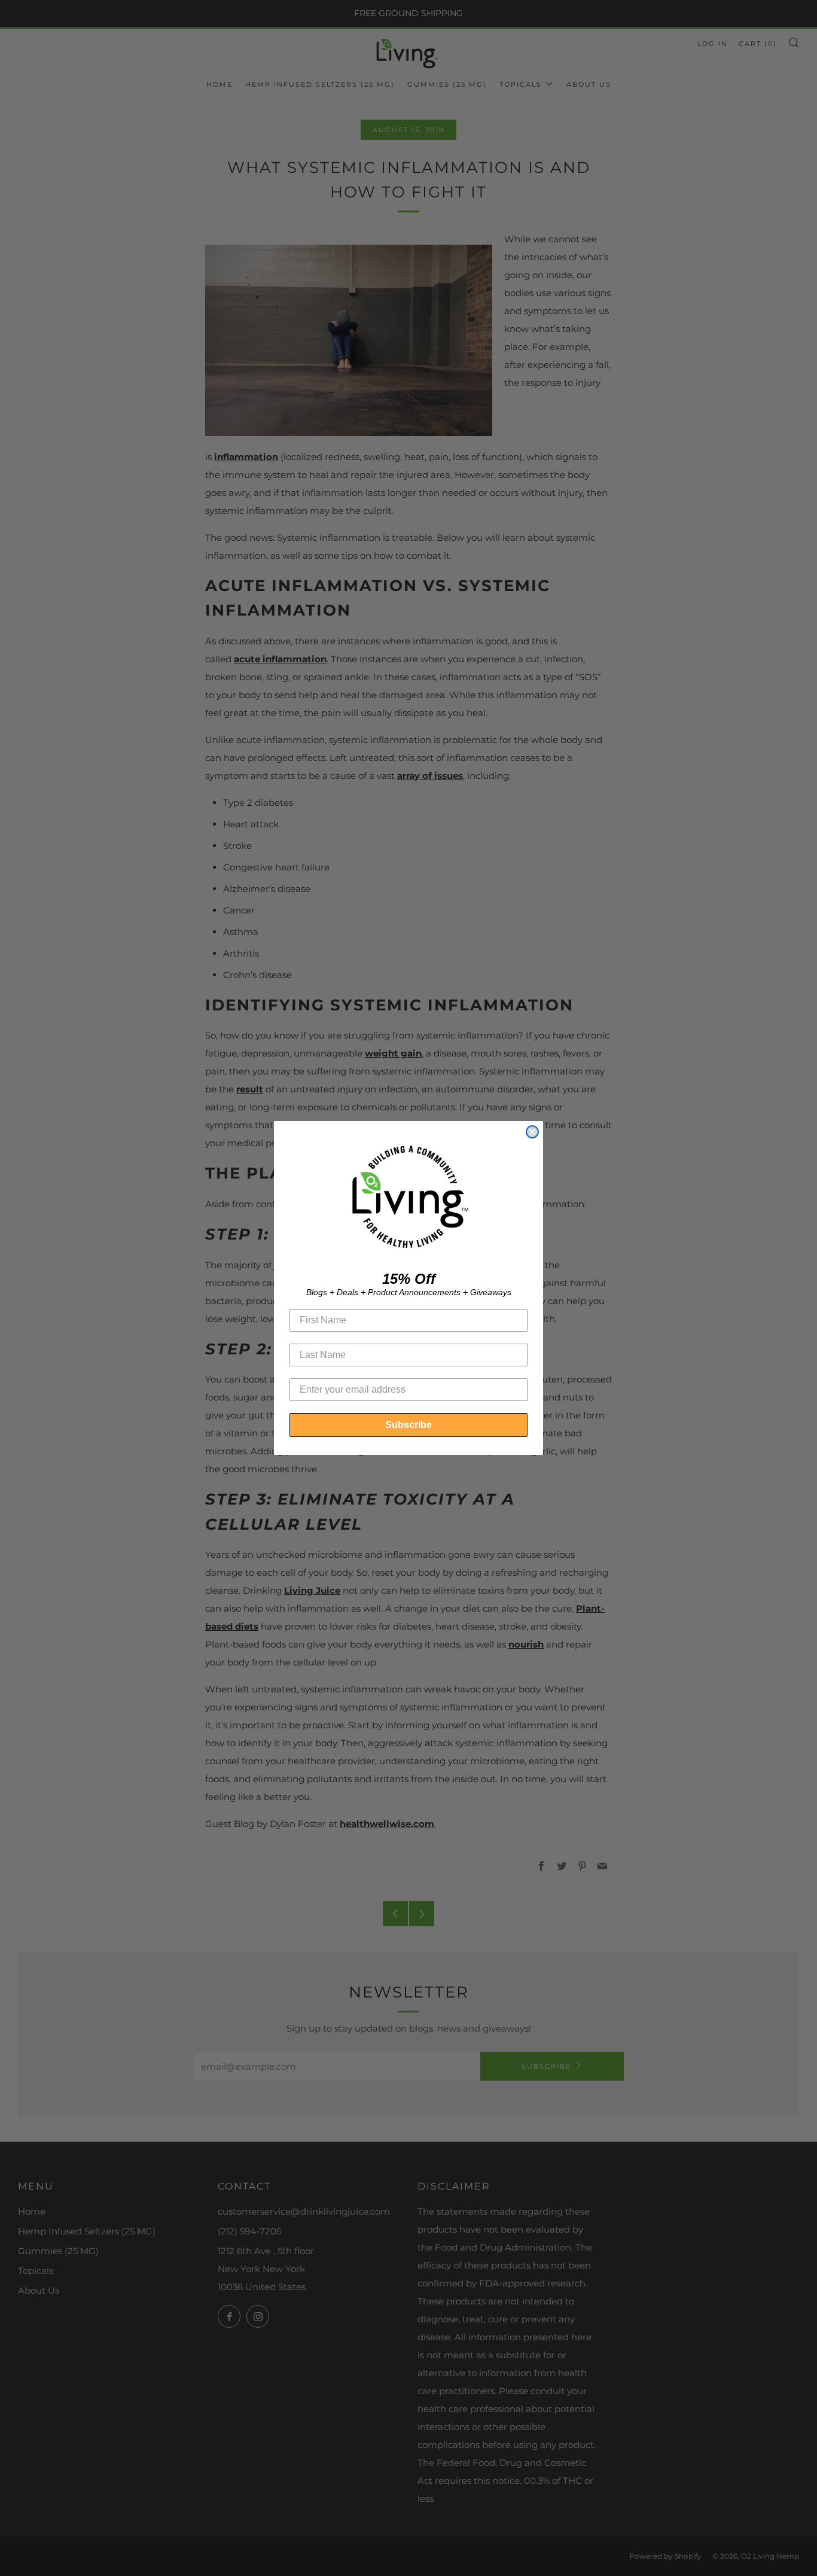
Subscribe (408, 1425)
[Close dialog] (532, 1132)
